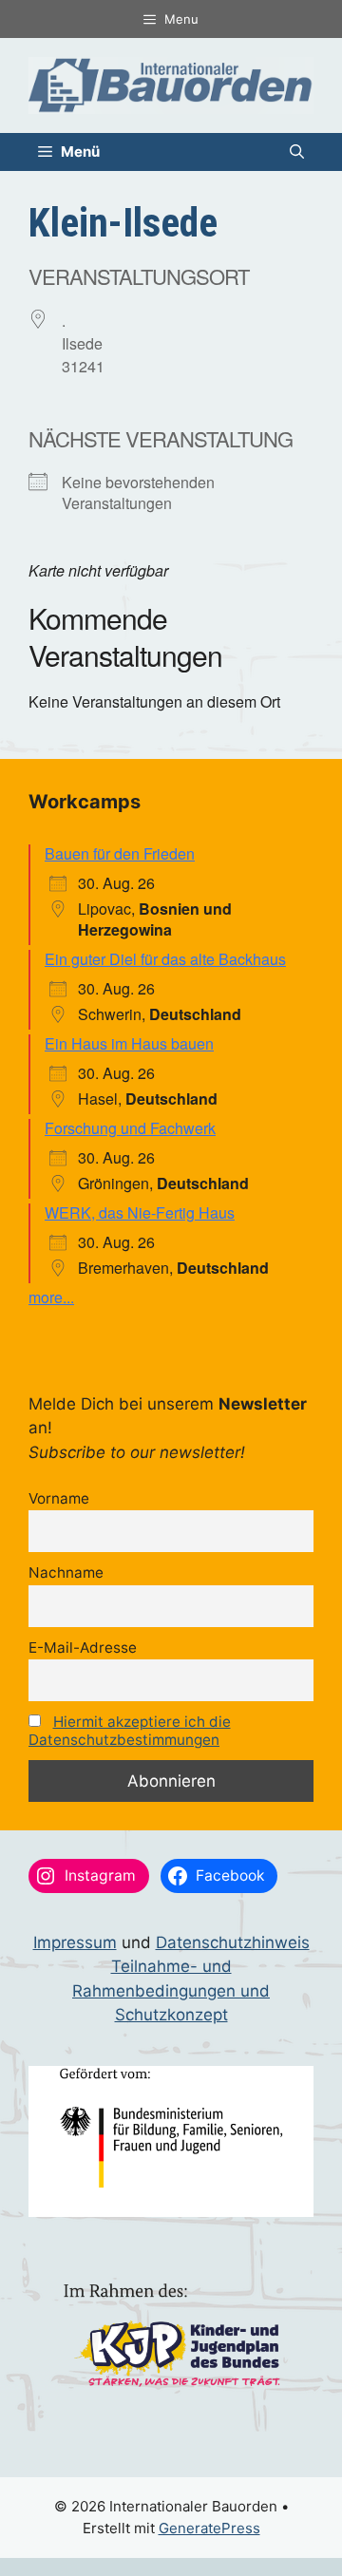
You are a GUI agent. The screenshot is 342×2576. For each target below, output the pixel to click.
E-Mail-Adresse (83, 1648)
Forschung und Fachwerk (130, 1128)
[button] (297, 152)
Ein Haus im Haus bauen (129, 1043)
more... (51, 1297)
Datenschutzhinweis (233, 1942)
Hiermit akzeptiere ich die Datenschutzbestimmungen (130, 1731)
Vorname (59, 1498)
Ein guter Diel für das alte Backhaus (165, 959)
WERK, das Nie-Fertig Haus (140, 1212)
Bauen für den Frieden (120, 853)
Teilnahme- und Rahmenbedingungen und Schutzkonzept (171, 1990)
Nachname (66, 1572)
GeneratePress (209, 2528)
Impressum (75, 1942)
